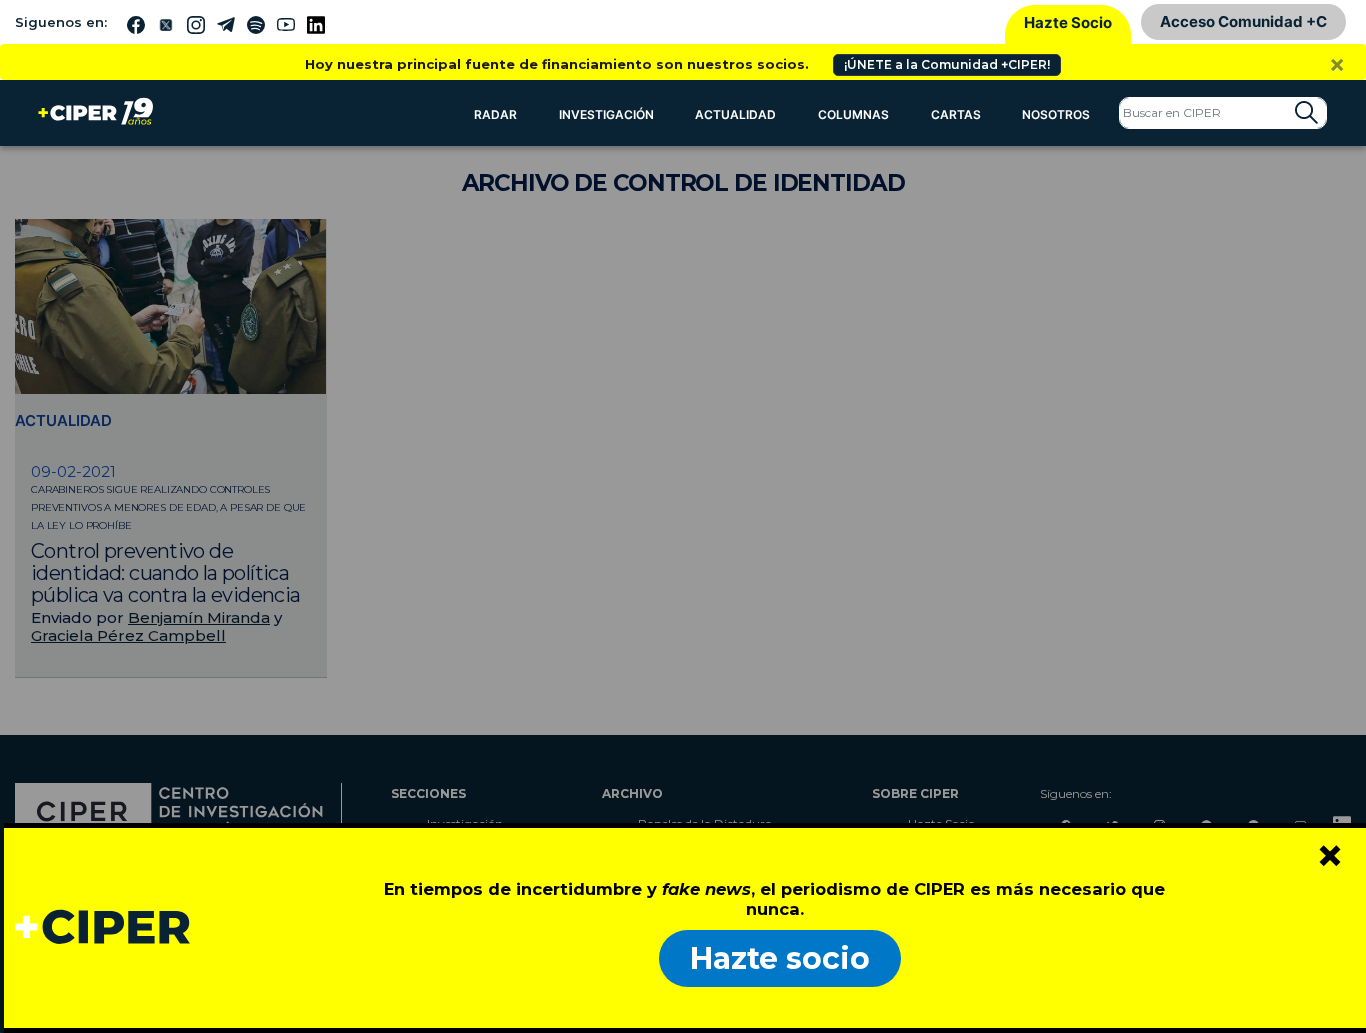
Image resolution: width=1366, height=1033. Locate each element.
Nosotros (1056, 114)
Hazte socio (780, 958)
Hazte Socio (1068, 22)
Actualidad (735, 114)
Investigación (606, 114)
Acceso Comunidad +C (1243, 21)
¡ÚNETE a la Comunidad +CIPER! (947, 64)
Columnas (853, 114)
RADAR (495, 114)
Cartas (956, 114)
